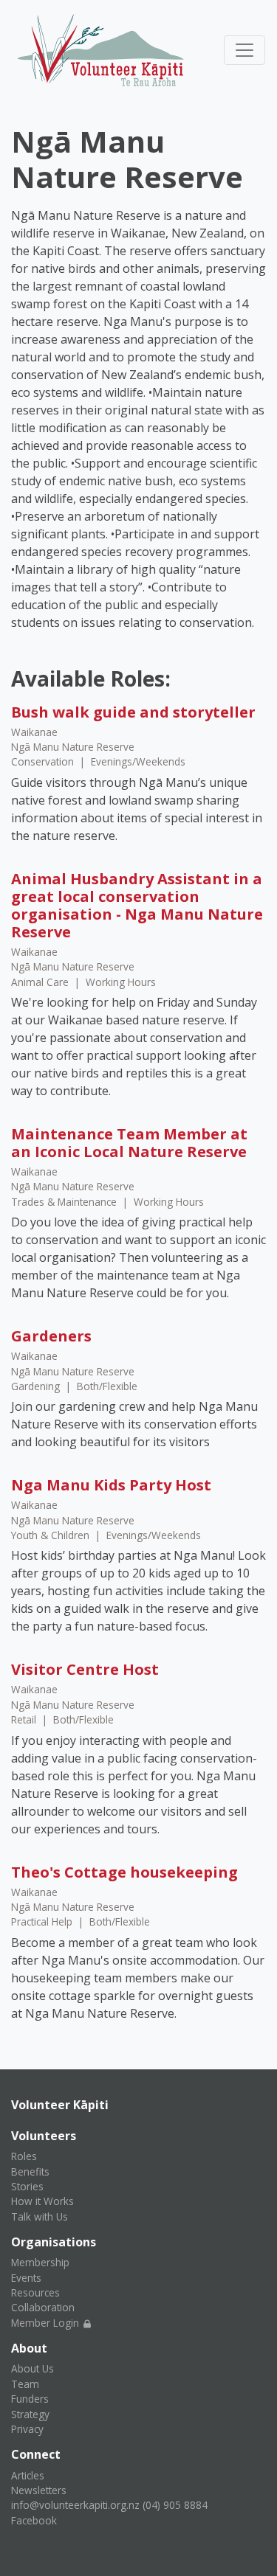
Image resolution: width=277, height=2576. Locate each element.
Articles (28, 2475)
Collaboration (43, 2307)
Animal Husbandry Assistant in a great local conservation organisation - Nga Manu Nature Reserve (137, 905)
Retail (25, 1719)
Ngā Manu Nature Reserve (73, 747)
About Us (33, 2368)
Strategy (30, 2414)
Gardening (37, 1386)
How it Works (42, 2201)
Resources (35, 2292)
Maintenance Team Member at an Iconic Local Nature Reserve (129, 1143)
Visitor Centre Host (85, 1669)
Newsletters (39, 2490)
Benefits (30, 2171)
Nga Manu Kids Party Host (111, 1485)
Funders (30, 2399)
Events (26, 2278)
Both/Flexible (107, 1386)
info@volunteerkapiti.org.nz (75, 2505)
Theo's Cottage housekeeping (124, 1872)
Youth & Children (52, 1535)
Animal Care (41, 982)
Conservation (44, 761)
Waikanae (34, 732)
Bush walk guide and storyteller (133, 712)
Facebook (34, 2520)
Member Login (47, 2323)
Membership (40, 2262)
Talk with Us (40, 2216)
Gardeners (51, 1336)
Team (25, 2384)
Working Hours (121, 982)
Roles (24, 2156)
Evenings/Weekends (138, 761)
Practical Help (43, 1921)
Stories (27, 2186)
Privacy (27, 2429)
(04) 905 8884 (175, 2505)
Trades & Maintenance (65, 1202)
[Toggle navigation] (244, 50)
